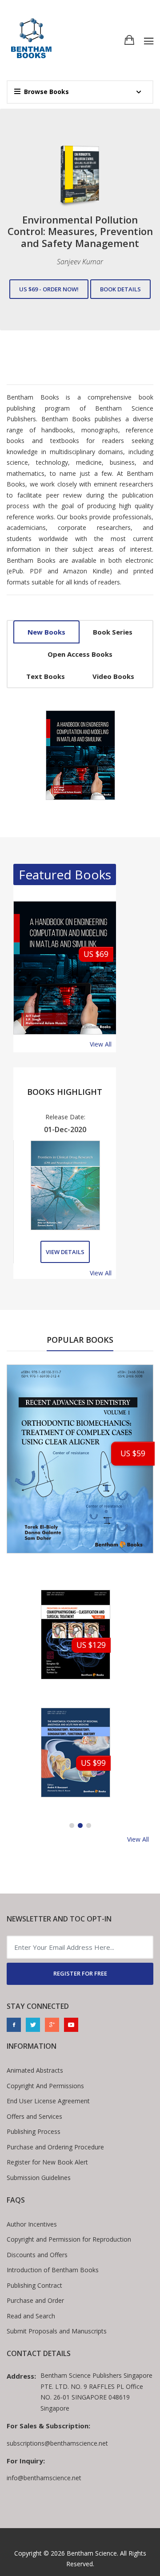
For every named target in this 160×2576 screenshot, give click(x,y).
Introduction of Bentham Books (53, 2270)
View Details (65, 1252)
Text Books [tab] (46, 676)
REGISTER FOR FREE (80, 1973)
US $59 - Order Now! (49, 295)
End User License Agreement (48, 2101)
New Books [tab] (46, 632)
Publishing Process (34, 2131)
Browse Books (46, 92)
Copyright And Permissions (45, 2086)
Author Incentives (32, 2224)
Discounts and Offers (37, 2255)
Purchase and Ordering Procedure (55, 2147)
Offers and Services (34, 2116)
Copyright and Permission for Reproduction (69, 2239)
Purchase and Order (35, 2300)
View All (101, 1044)
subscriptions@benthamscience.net (57, 2443)
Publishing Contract (34, 2285)
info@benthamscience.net (44, 2478)
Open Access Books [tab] (80, 654)
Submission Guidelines (39, 2178)
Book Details (120, 295)
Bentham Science (92, 2553)
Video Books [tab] (113, 676)
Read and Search (31, 2316)
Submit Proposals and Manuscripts (57, 2331)
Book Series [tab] (113, 632)
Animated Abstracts (35, 2070)
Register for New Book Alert (47, 2162)
